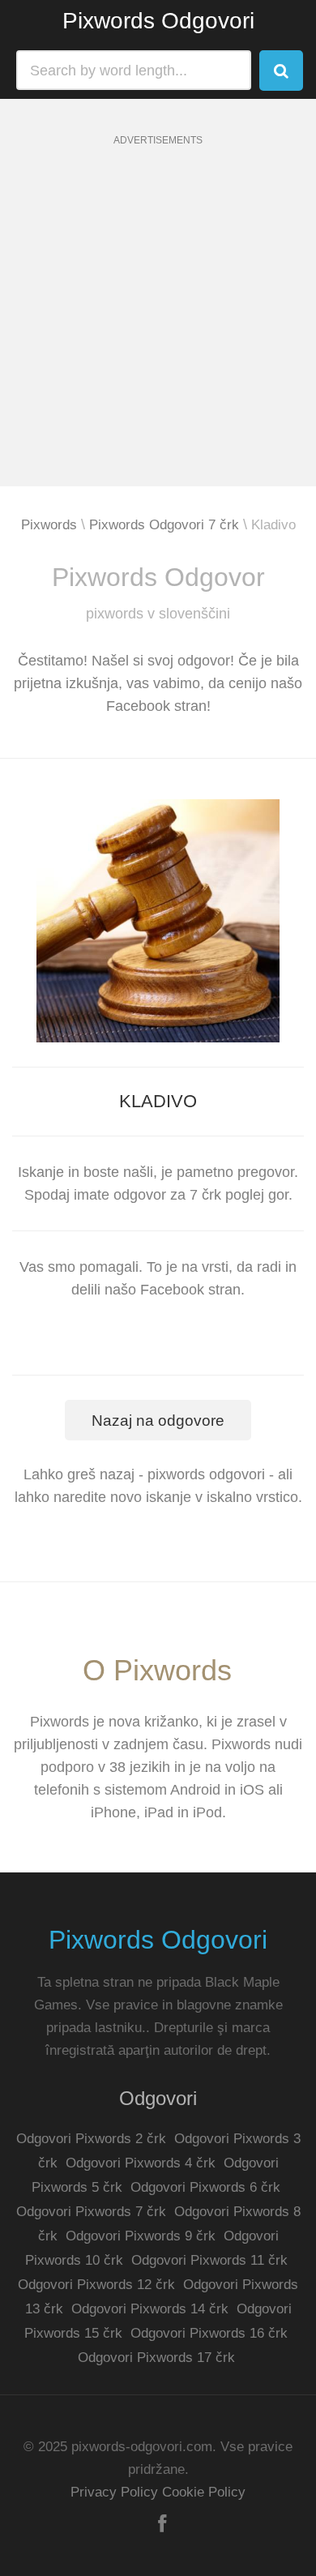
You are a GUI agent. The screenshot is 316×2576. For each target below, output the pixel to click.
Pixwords (49, 525)
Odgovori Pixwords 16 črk (209, 2333)
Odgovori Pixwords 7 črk (91, 2212)
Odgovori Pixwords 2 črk (91, 2139)
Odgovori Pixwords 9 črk (141, 2236)
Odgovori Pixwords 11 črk (209, 2260)
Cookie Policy (204, 2492)
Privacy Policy (114, 2492)
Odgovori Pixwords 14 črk (150, 2309)
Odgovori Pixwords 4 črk (141, 2163)
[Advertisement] (158, 328)
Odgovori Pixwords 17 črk (156, 2358)
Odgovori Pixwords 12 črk (96, 2285)
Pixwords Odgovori (158, 21)
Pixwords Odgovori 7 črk (164, 525)
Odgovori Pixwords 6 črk (205, 2187)
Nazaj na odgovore (158, 1421)
